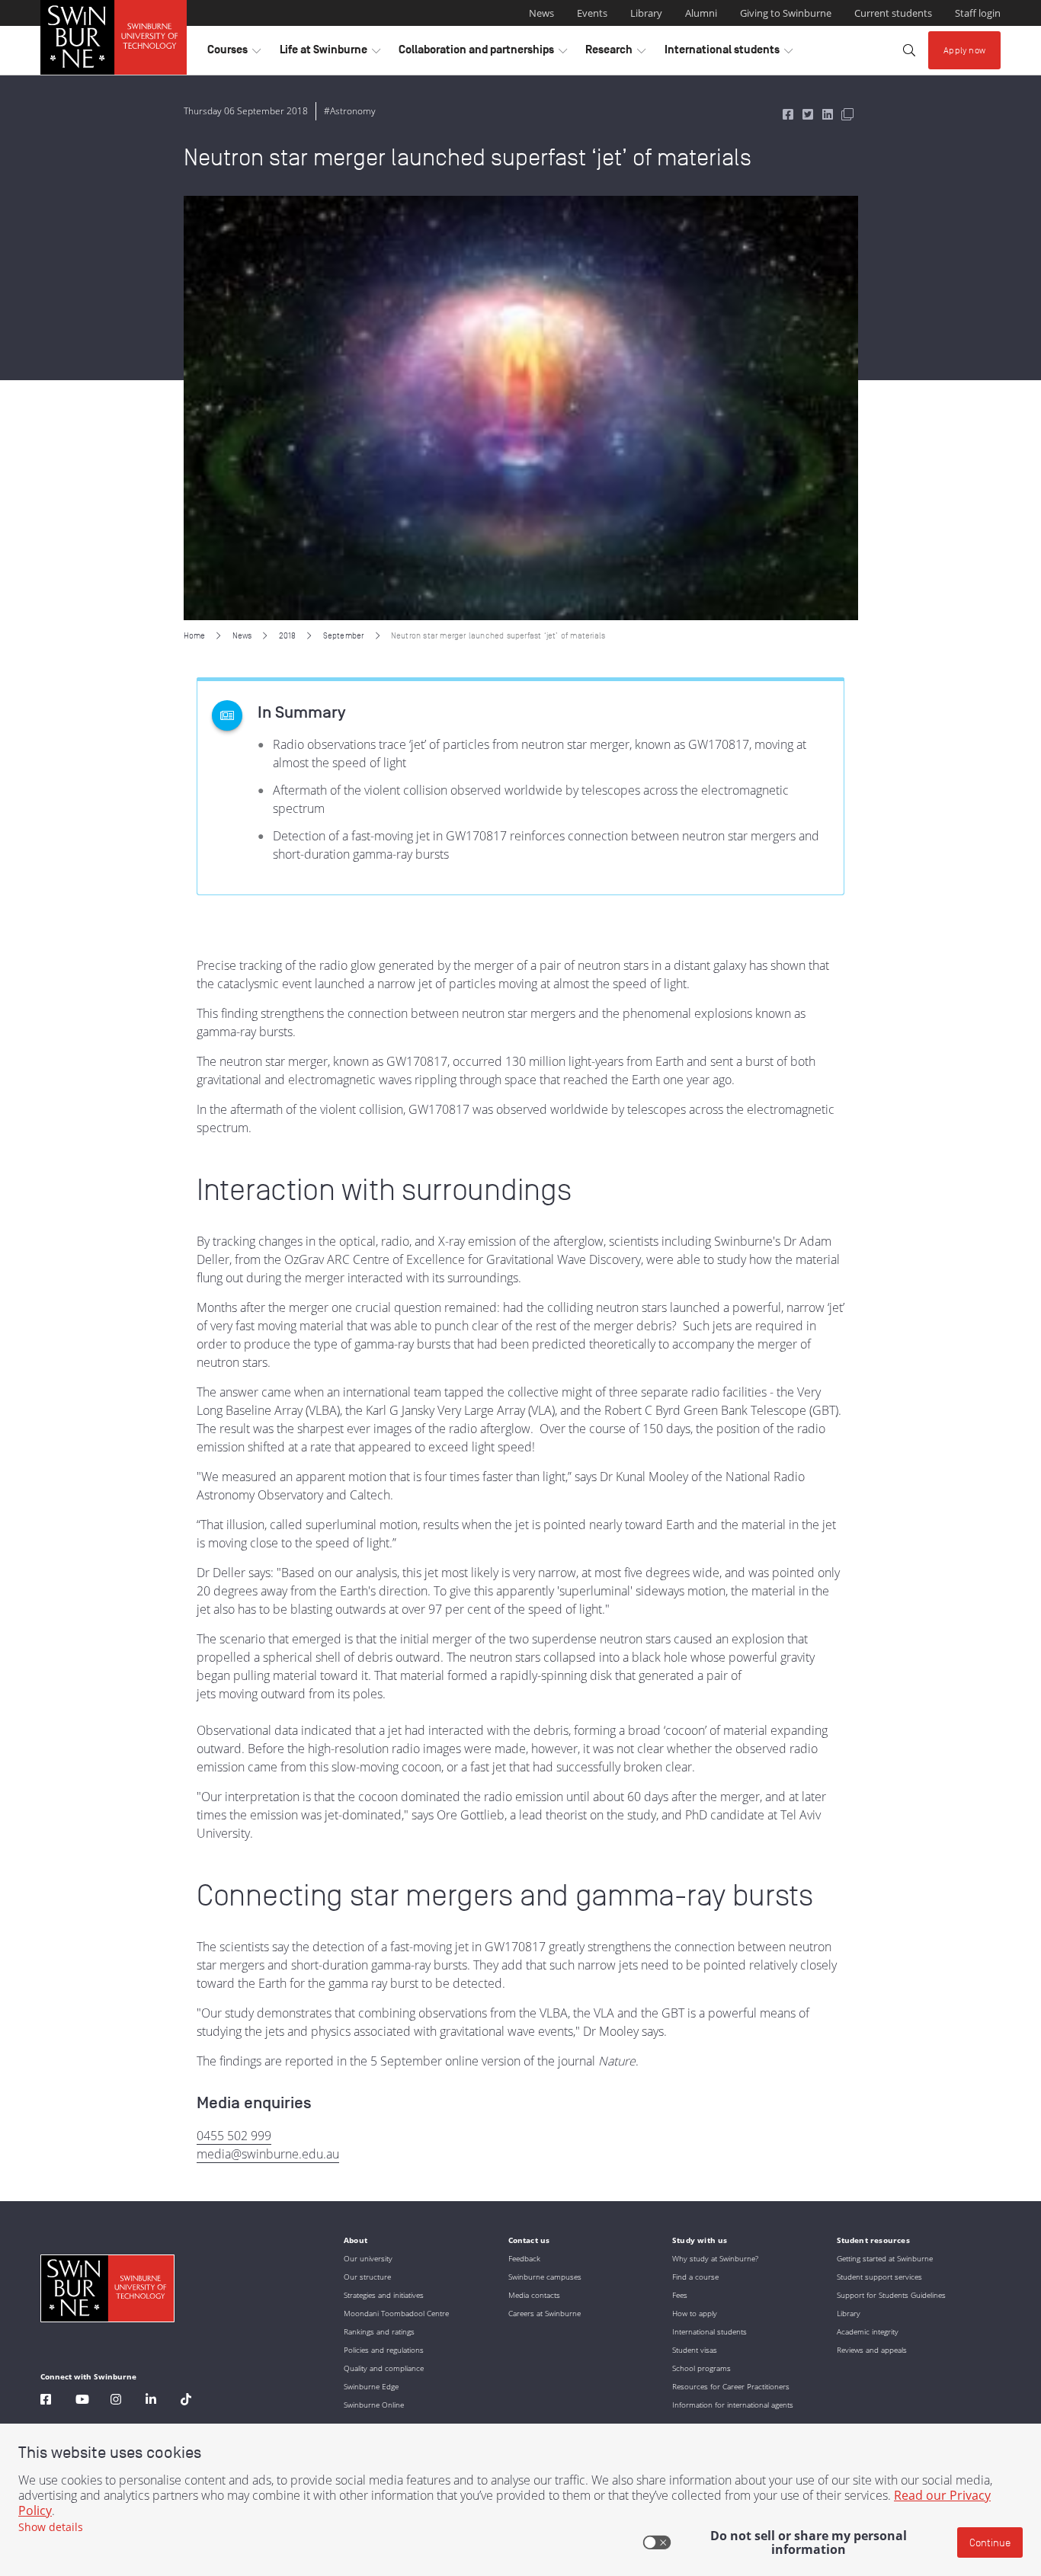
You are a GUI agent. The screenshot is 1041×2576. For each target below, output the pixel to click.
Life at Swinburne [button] (330, 53)
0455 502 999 (234, 2136)
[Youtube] (82, 2401)
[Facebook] (46, 2401)
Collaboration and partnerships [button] (483, 53)
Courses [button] (234, 53)
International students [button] (729, 53)
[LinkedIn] (151, 2401)
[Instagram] (116, 2401)
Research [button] (615, 53)
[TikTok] (186, 2401)
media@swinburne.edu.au (268, 2154)
